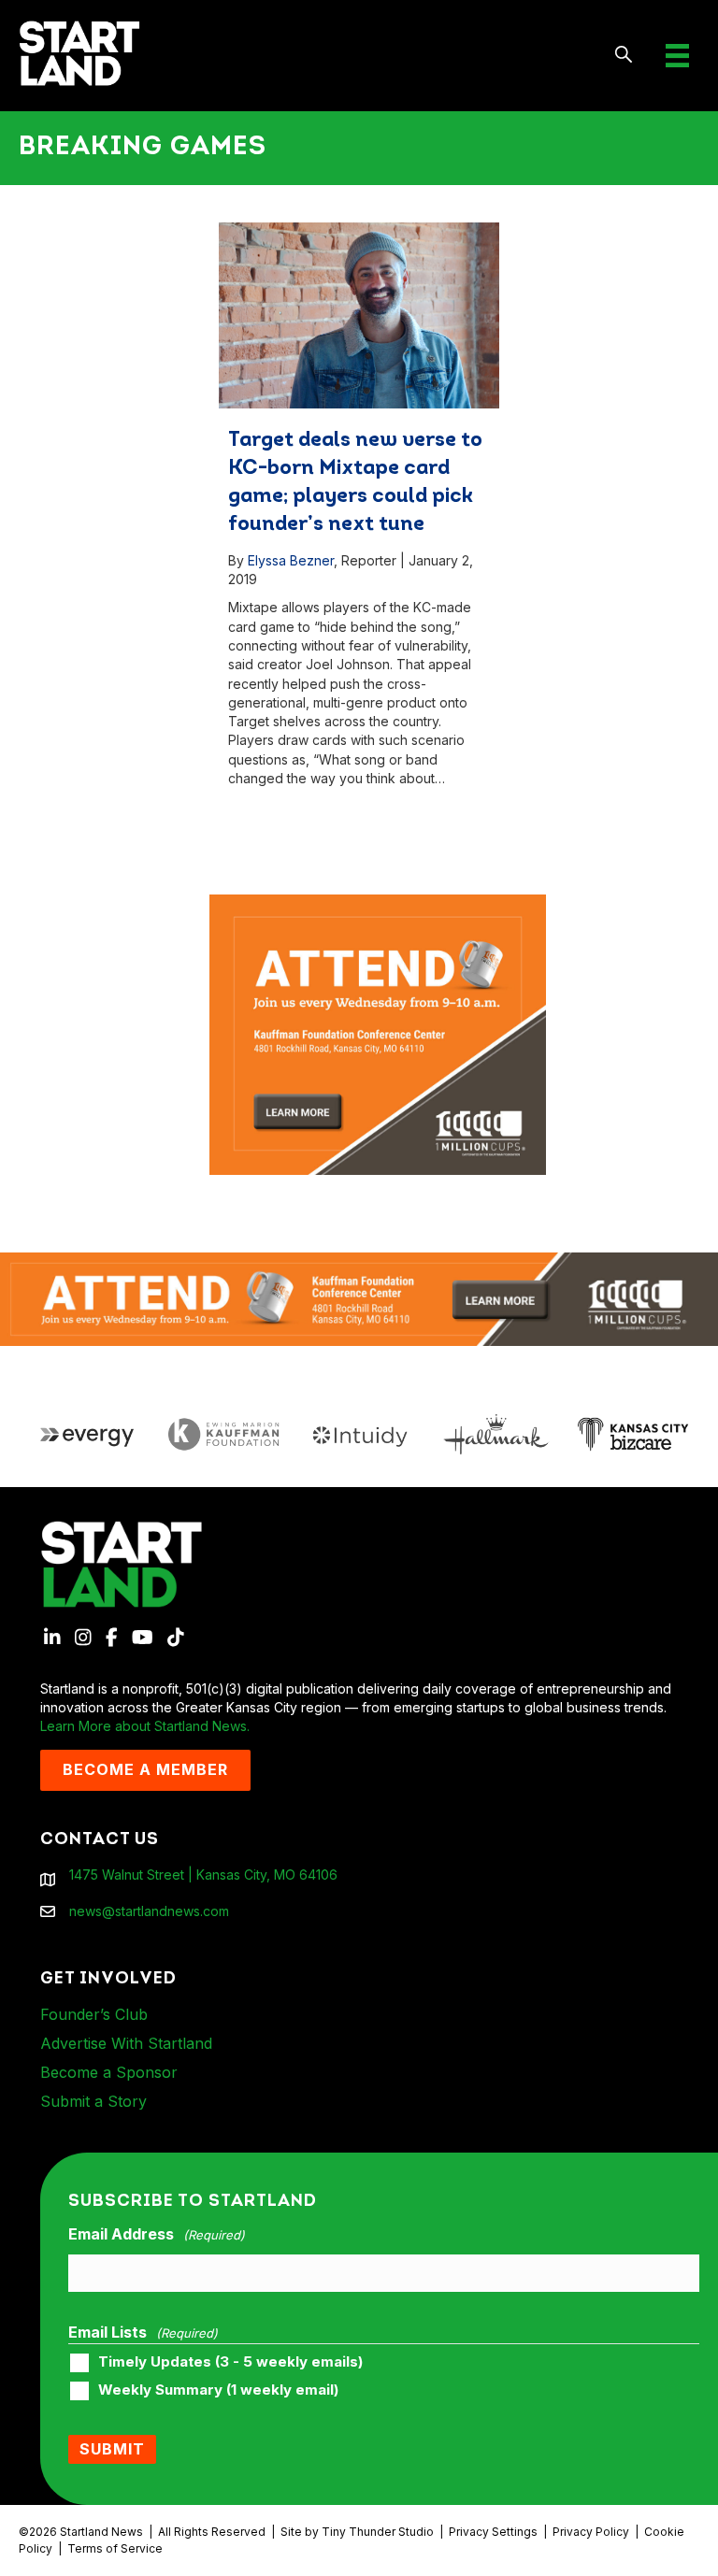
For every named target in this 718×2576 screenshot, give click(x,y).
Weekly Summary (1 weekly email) (218, 2390)
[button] (624, 56)
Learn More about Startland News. (145, 1726)
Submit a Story (93, 2101)
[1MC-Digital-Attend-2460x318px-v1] (359, 1298)
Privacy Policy (591, 2532)
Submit (112, 2449)
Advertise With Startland (126, 2043)
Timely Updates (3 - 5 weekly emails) (230, 2362)
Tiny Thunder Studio (378, 2532)
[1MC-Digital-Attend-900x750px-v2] (378, 903)
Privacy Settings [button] (493, 2532)
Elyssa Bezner (291, 560)
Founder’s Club (94, 2014)
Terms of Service (115, 2548)
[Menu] (677, 56)
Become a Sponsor (109, 2072)
